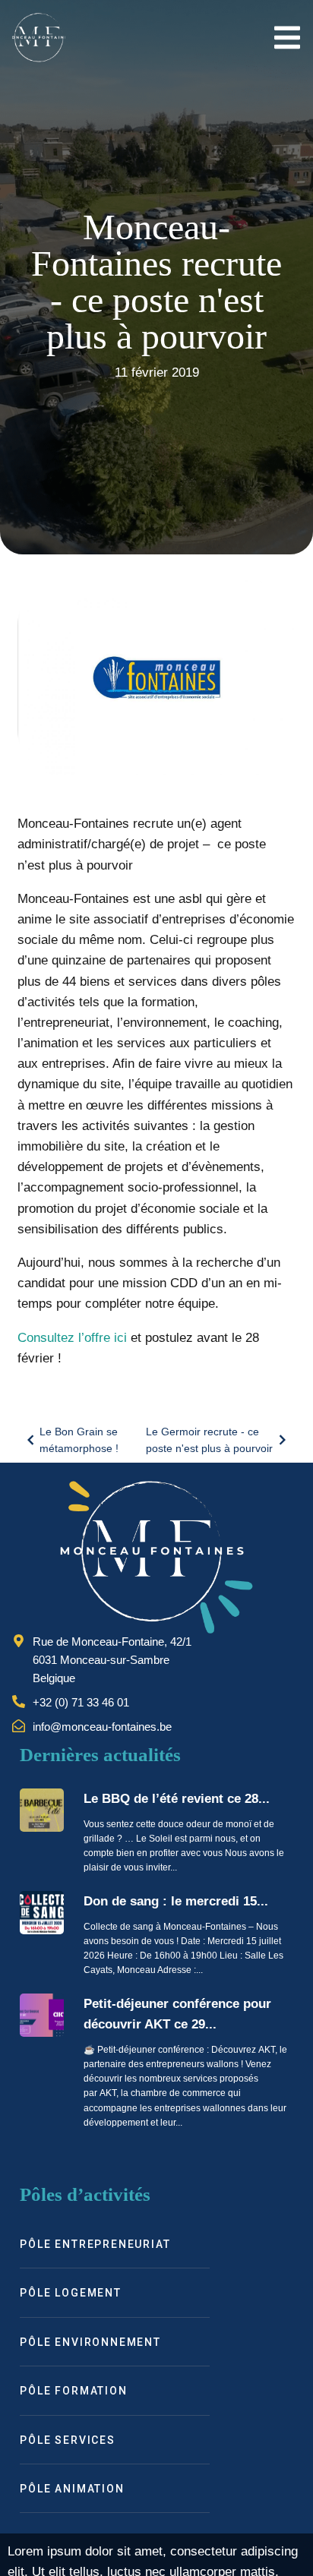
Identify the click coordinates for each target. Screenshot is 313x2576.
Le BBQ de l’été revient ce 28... (177, 1799)
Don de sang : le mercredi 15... (176, 1901)
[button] (288, 38)
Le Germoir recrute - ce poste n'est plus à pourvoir (209, 1440)
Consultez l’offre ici (72, 1338)
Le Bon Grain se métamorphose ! (79, 1440)
